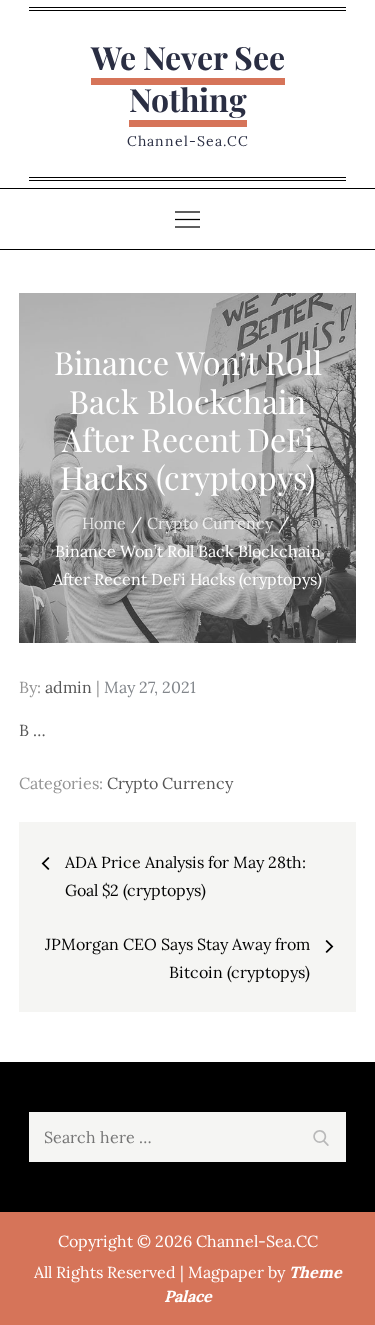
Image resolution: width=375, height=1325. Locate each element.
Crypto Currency (170, 783)
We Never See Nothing (188, 77)
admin (68, 687)
